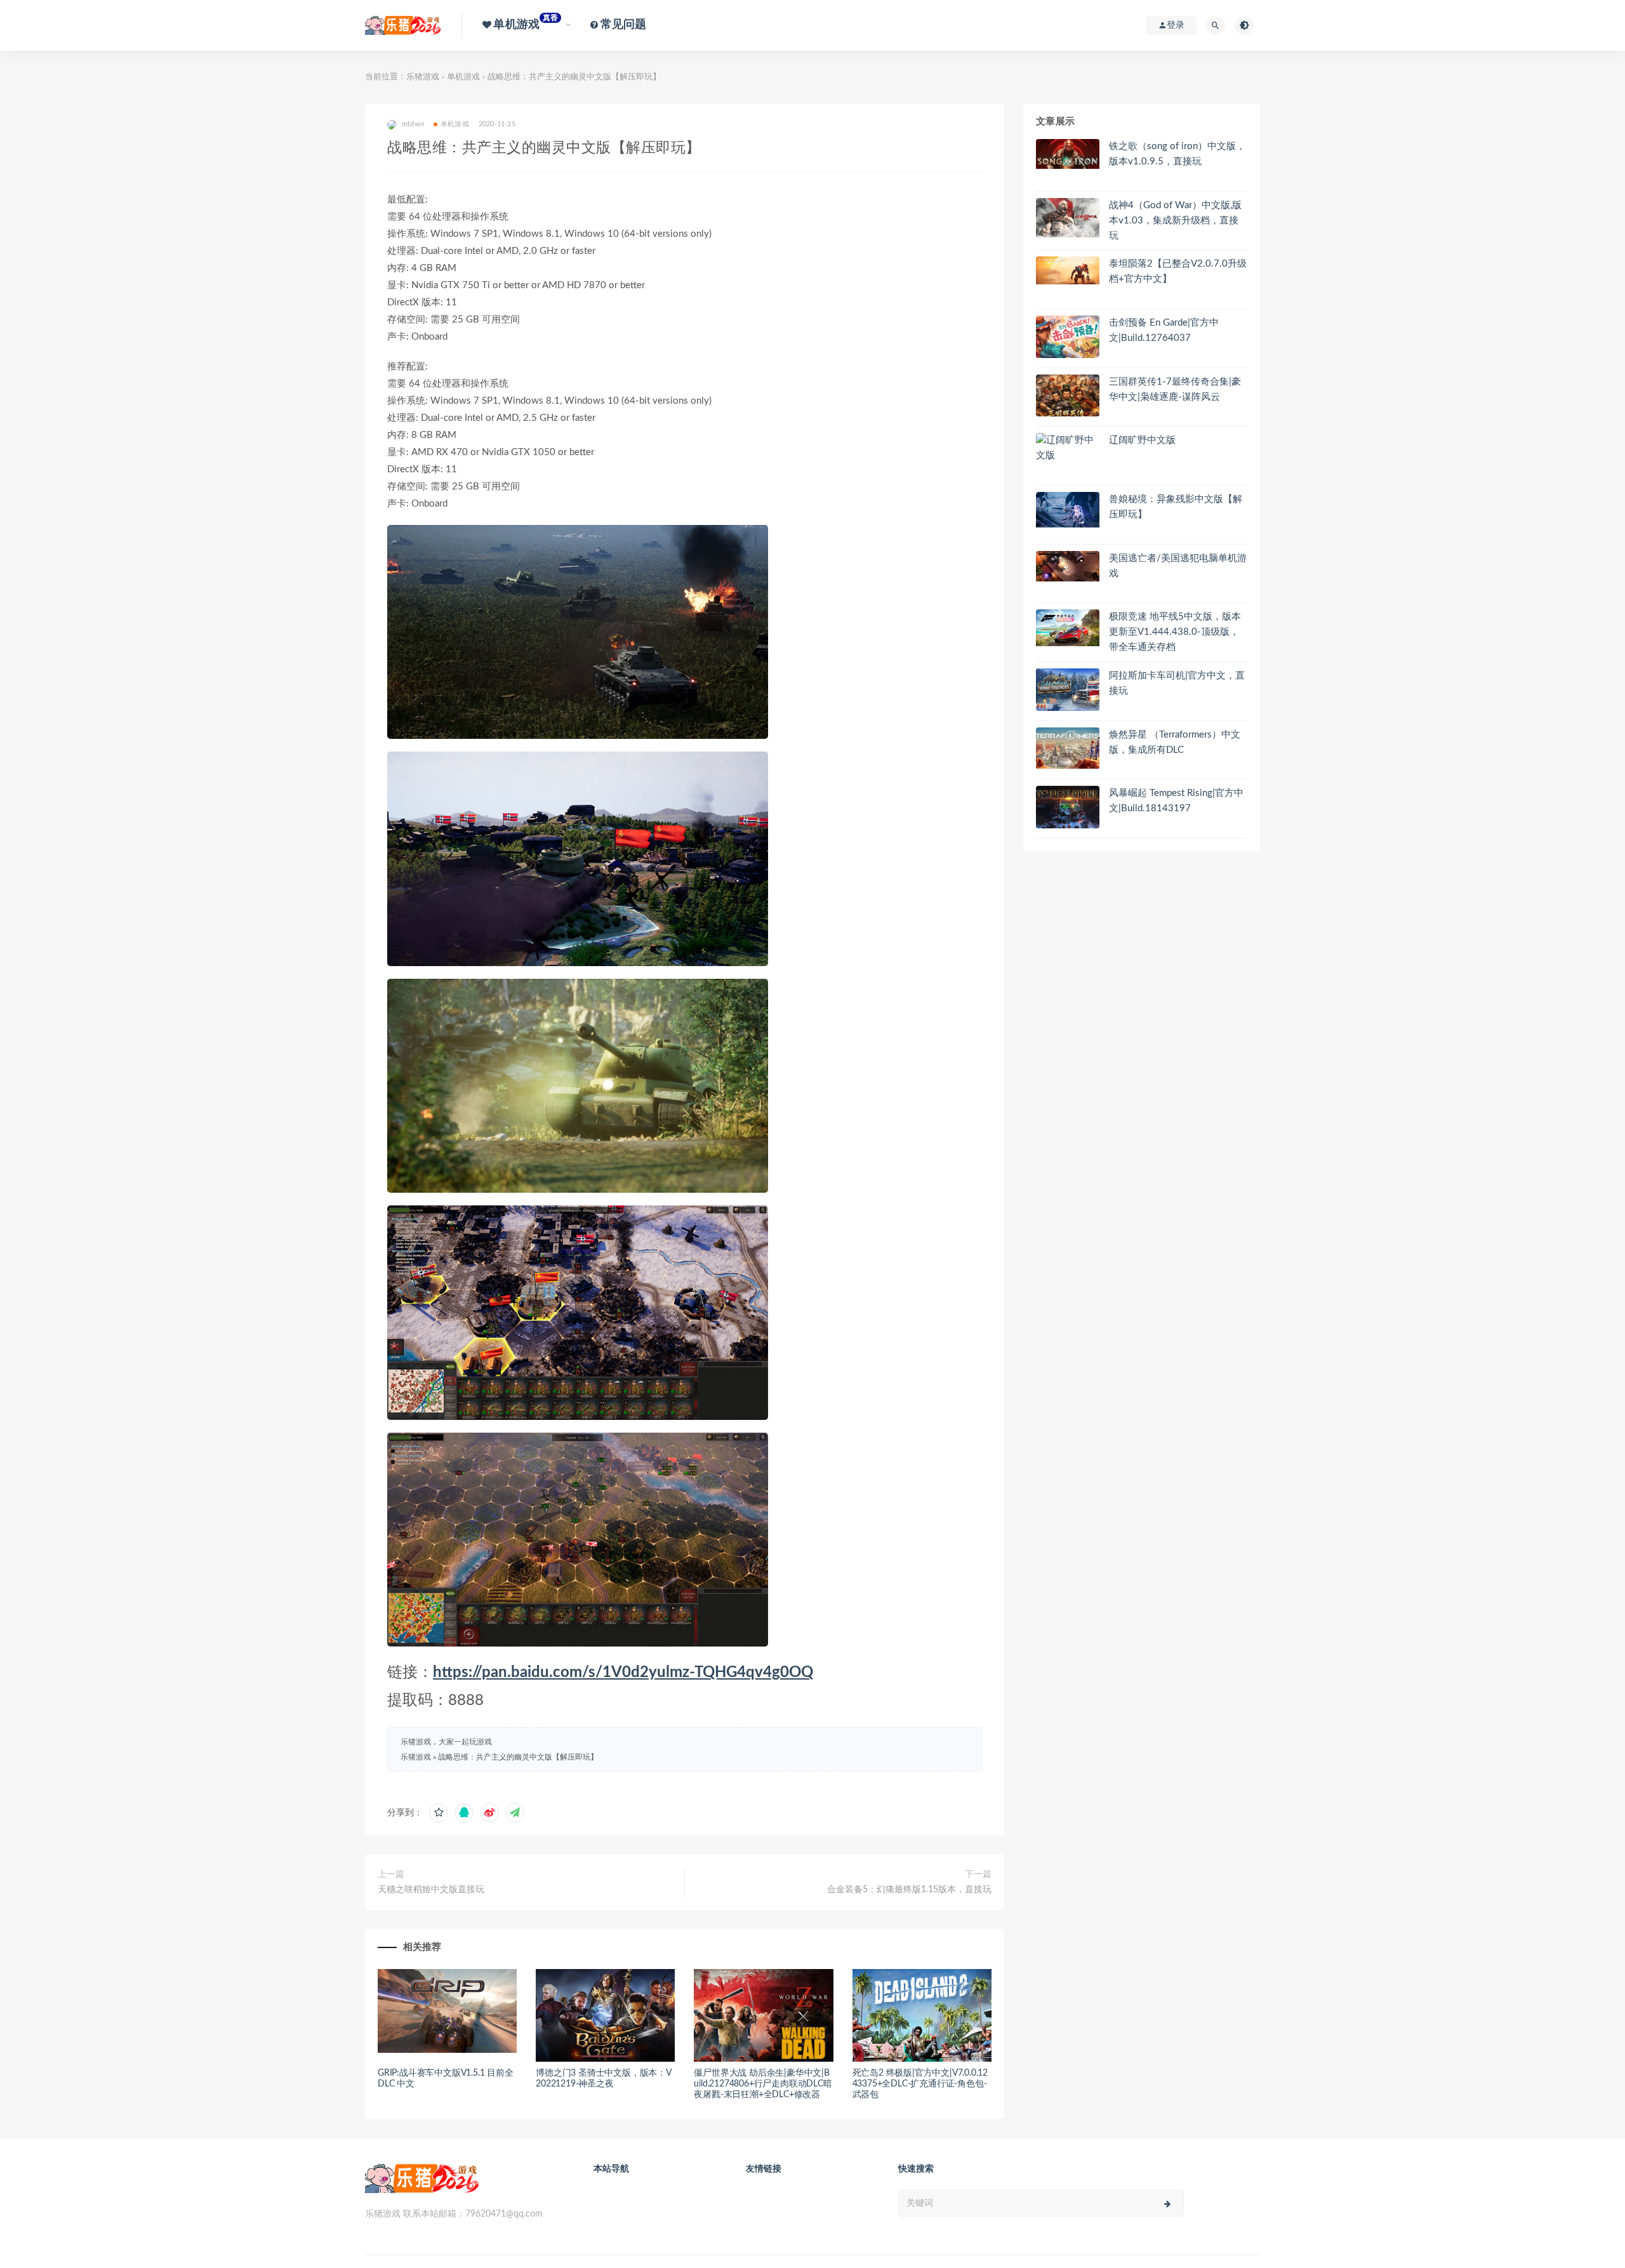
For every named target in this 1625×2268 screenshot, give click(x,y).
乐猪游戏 (423, 77)
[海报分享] (515, 1813)
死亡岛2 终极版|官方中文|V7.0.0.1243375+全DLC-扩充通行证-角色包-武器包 (920, 2084)
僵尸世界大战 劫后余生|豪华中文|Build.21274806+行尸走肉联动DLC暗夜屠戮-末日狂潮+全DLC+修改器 (763, 2084)
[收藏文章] (439, 1813)
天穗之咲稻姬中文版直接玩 (431, 1890)
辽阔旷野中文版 (1142, 440)
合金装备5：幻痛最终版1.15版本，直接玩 (909, 1890)
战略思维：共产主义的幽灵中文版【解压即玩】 (518, 1757)
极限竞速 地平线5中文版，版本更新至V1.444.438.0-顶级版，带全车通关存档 (1175, 632)
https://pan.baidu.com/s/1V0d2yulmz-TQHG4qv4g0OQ (623, 1673)
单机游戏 (463, 77)
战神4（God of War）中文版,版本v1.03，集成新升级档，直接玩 (1175, 221)
